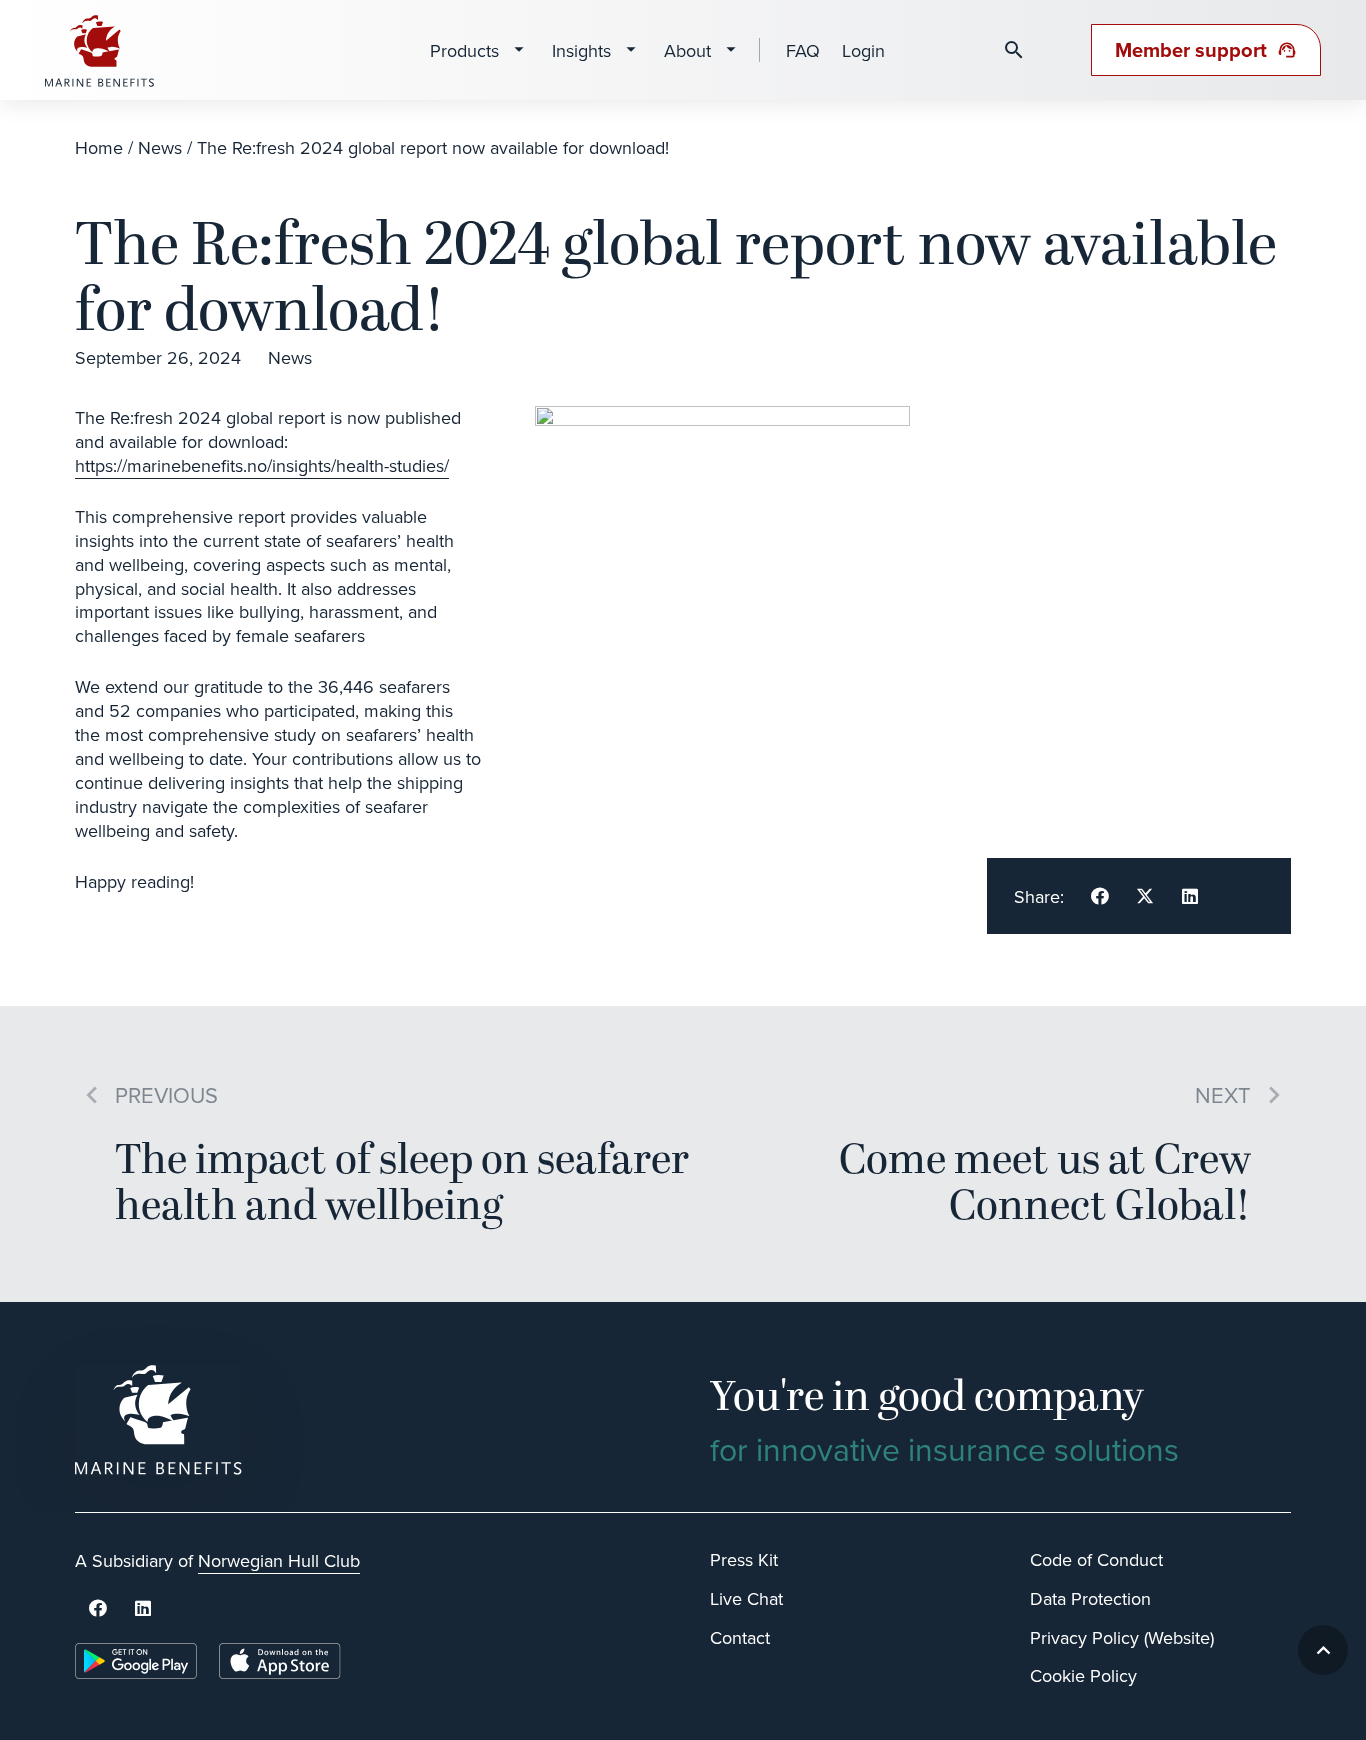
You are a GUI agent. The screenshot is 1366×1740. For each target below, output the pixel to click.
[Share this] (1099, 896)
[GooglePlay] (136, 1661)
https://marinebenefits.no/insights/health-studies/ (262, 465)
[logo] (100, 50)
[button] (1323, 1650)
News (160, 147)
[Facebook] (97, 1608)
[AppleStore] (280, 1661)
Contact (740, 1637)
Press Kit (744, 1559)
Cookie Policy (1083, 1675)
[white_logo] (365, 1420)
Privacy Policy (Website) (1122, 1637)
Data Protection (1090, 1598)
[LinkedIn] (142, 1608)
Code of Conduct (1096, 1559)
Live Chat (746, 1598)
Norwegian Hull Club (279, 1560)
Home (99, 147)
